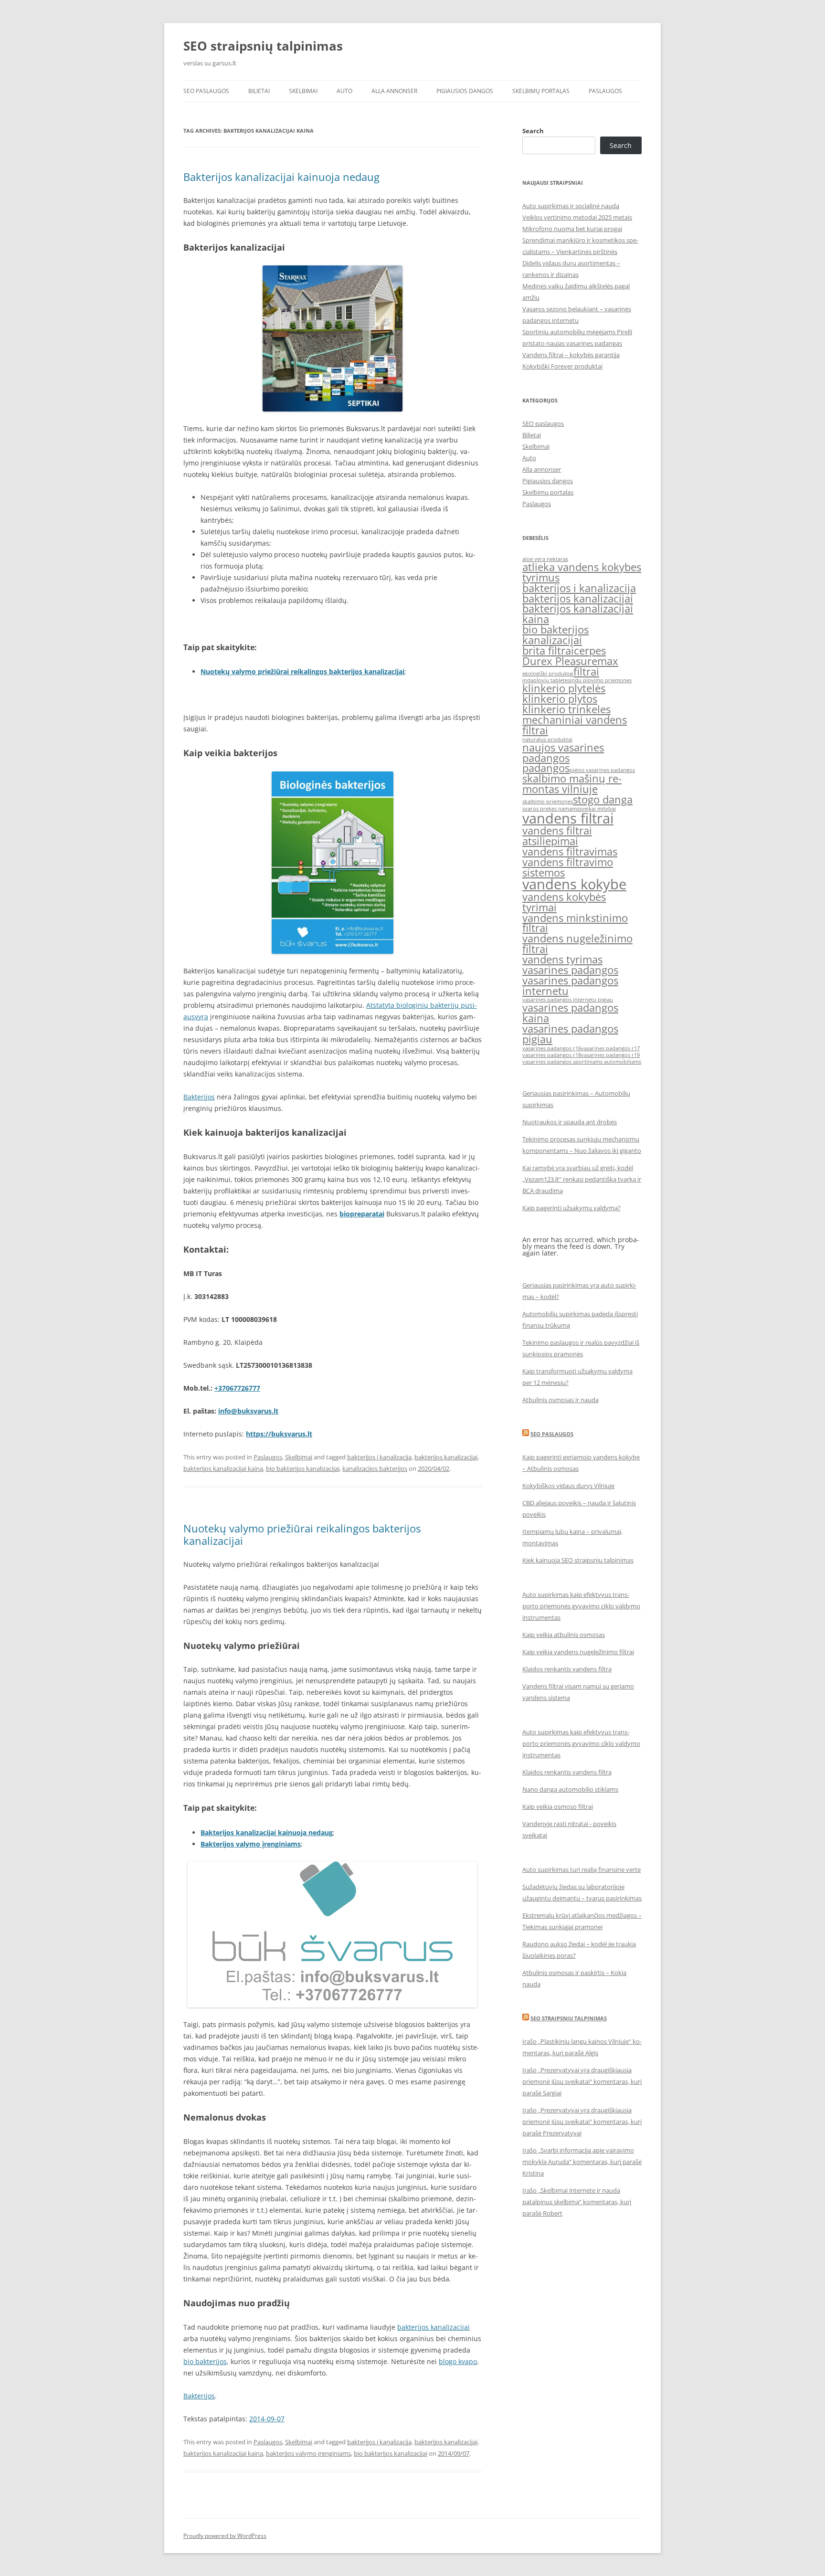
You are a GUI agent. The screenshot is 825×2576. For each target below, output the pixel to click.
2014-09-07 (267, 2419)
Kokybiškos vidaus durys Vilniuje (568, 1486)
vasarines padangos (570, 970)
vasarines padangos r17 (610, 1048)
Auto (344, 91)
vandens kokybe (574, 884)
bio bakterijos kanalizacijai (303, 1468)
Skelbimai (303, 91)
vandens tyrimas (562, 959)
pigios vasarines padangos (602, 770)
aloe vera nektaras (545, 559)
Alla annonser (394, 91)
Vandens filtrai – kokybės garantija (571, 355)
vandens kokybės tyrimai (564, 902)
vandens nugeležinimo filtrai (577, 944)
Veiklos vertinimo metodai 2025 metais (577, 217)
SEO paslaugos (206, 91)
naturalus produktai (547, 739)
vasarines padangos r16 (552, 1048)
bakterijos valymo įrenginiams (308, 2453)
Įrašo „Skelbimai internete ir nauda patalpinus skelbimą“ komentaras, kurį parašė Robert (577, 2202)
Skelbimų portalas (541, 91)
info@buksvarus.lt (248, 1411)
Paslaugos (605, 91)
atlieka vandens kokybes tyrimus (582, 572)
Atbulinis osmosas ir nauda (561, 1400)
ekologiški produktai (548, 674)
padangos (546, 768)
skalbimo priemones (548, 802)
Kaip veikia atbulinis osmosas (564, 1635)
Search (533, 131)
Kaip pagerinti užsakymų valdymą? (571, 1208)
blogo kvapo (458, 2361)
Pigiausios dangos (465, 91)
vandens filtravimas (570, 851)
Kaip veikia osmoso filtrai (558, 1806)
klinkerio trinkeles (566, 709)
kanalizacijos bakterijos (375, 1468)
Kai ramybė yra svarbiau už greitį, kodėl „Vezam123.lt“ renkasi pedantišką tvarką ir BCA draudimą (582, 1179)
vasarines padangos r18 (552, 1055)
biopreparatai (362, 1214)
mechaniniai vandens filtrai (575, 725)
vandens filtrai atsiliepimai (557, 836)
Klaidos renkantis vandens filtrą (567, 1669)
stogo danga (603, 799)
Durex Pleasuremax (570, 661)
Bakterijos (199, 1097)
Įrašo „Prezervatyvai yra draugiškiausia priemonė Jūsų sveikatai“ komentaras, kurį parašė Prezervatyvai (582, 2122)
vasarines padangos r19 (610, 1055)
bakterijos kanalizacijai (446, 1457)
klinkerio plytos (560, 699)
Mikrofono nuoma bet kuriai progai (572, 229)
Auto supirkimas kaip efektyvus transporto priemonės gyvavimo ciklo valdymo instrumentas (581, 1606)
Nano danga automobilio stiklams (570, 1789)
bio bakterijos (205, 2361)
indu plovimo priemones (601, 680)
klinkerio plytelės (564, 688)
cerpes (590, 650)
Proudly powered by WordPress (225, 2536)
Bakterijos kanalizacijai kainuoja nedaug (281, 177)
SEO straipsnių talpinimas (263, 46)
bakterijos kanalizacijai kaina (223, 1468)
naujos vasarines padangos (563, 753)
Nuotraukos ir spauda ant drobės (570, 1122)
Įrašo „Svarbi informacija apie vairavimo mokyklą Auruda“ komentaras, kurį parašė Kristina (582, 2162)
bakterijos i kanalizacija (379, 1457)
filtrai (586, 671)
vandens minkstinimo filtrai (575, 923)
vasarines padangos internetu (570, 986)
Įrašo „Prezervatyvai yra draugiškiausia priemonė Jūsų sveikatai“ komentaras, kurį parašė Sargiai (582, 2081)
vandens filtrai (568, 818)
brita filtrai (548, 650)
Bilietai (259, 91)
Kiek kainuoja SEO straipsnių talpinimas (578, 1560)
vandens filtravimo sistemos (568, 867)
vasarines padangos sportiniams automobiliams (582, 1062)
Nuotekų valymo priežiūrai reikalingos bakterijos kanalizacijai (302, 671)
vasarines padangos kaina (570, 1013)
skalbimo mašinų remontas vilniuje (572, 784)
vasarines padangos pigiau (570, 1034)
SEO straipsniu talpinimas (569, 2018)
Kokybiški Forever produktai (562, 366)
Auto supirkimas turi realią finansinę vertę (582, 1869)
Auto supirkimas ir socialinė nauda (571, 206)
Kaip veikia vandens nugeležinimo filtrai (578, 1652)
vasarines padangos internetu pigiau (568, 1000)
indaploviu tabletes (546, 680)
